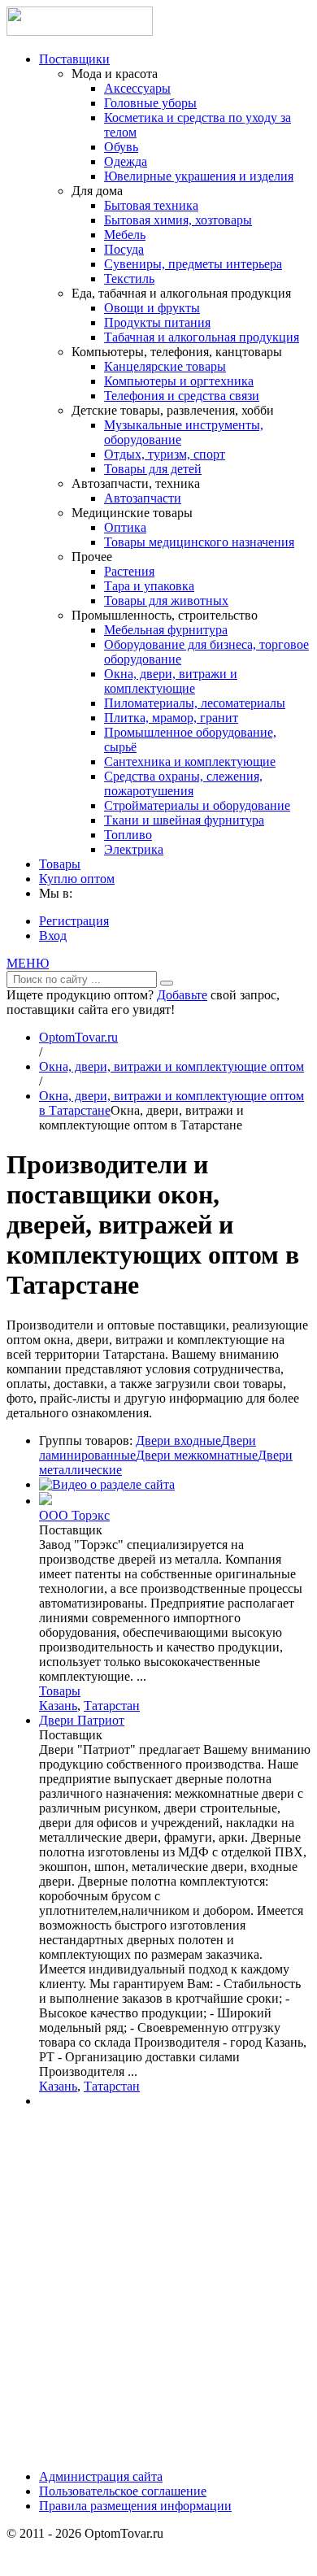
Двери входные (178, 1440)
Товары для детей (153, 469)
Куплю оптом (77, 879)
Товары (60, 864)
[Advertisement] (158, 2295)
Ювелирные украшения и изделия (199, 176)
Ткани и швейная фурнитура (184, 820)
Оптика (125, 527)
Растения (129, 571)
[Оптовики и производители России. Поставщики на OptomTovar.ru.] (80, 31)
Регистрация (74, 921)
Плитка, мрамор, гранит (171, 718)
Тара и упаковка (149, 586)
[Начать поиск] (167, 983)
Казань (58, 1706)
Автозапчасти (143, 498)
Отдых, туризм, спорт (165, 454)
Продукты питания (157, 322)
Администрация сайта (101, 2476)
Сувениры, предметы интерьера (193, 264)
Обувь (121, 147)
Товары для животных (166, 600)
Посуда (124, 249)
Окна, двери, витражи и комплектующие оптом (172, 1066)
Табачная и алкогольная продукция (202, 337)
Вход (53, 936)
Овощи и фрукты (152, 308)
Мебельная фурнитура (166, 630)
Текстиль (129, 278)
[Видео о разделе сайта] (107, 1484)
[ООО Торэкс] (46, 1501)
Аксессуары (137, 88)
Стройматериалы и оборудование (197, 805)
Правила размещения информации (135, 2506)
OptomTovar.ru (78, 1037)
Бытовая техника (151, 205)
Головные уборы (150, 103)
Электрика (134, 849)
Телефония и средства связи (182, 396)
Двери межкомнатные (197, 1455)
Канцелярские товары (165, 366)
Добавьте (182, 995)
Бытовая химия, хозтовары (178, 220)
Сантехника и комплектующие (190, 761)
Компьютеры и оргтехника (179, 381)
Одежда (126, 161)
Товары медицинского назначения (199, 542)
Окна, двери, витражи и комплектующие (171, 681)
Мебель (125, 235)
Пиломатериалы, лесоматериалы (195, 703)
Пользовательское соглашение (123, 2491)
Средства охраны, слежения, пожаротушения (183, 783)
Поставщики (74, 59)
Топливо (128, 835)
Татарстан (112, 1706)
